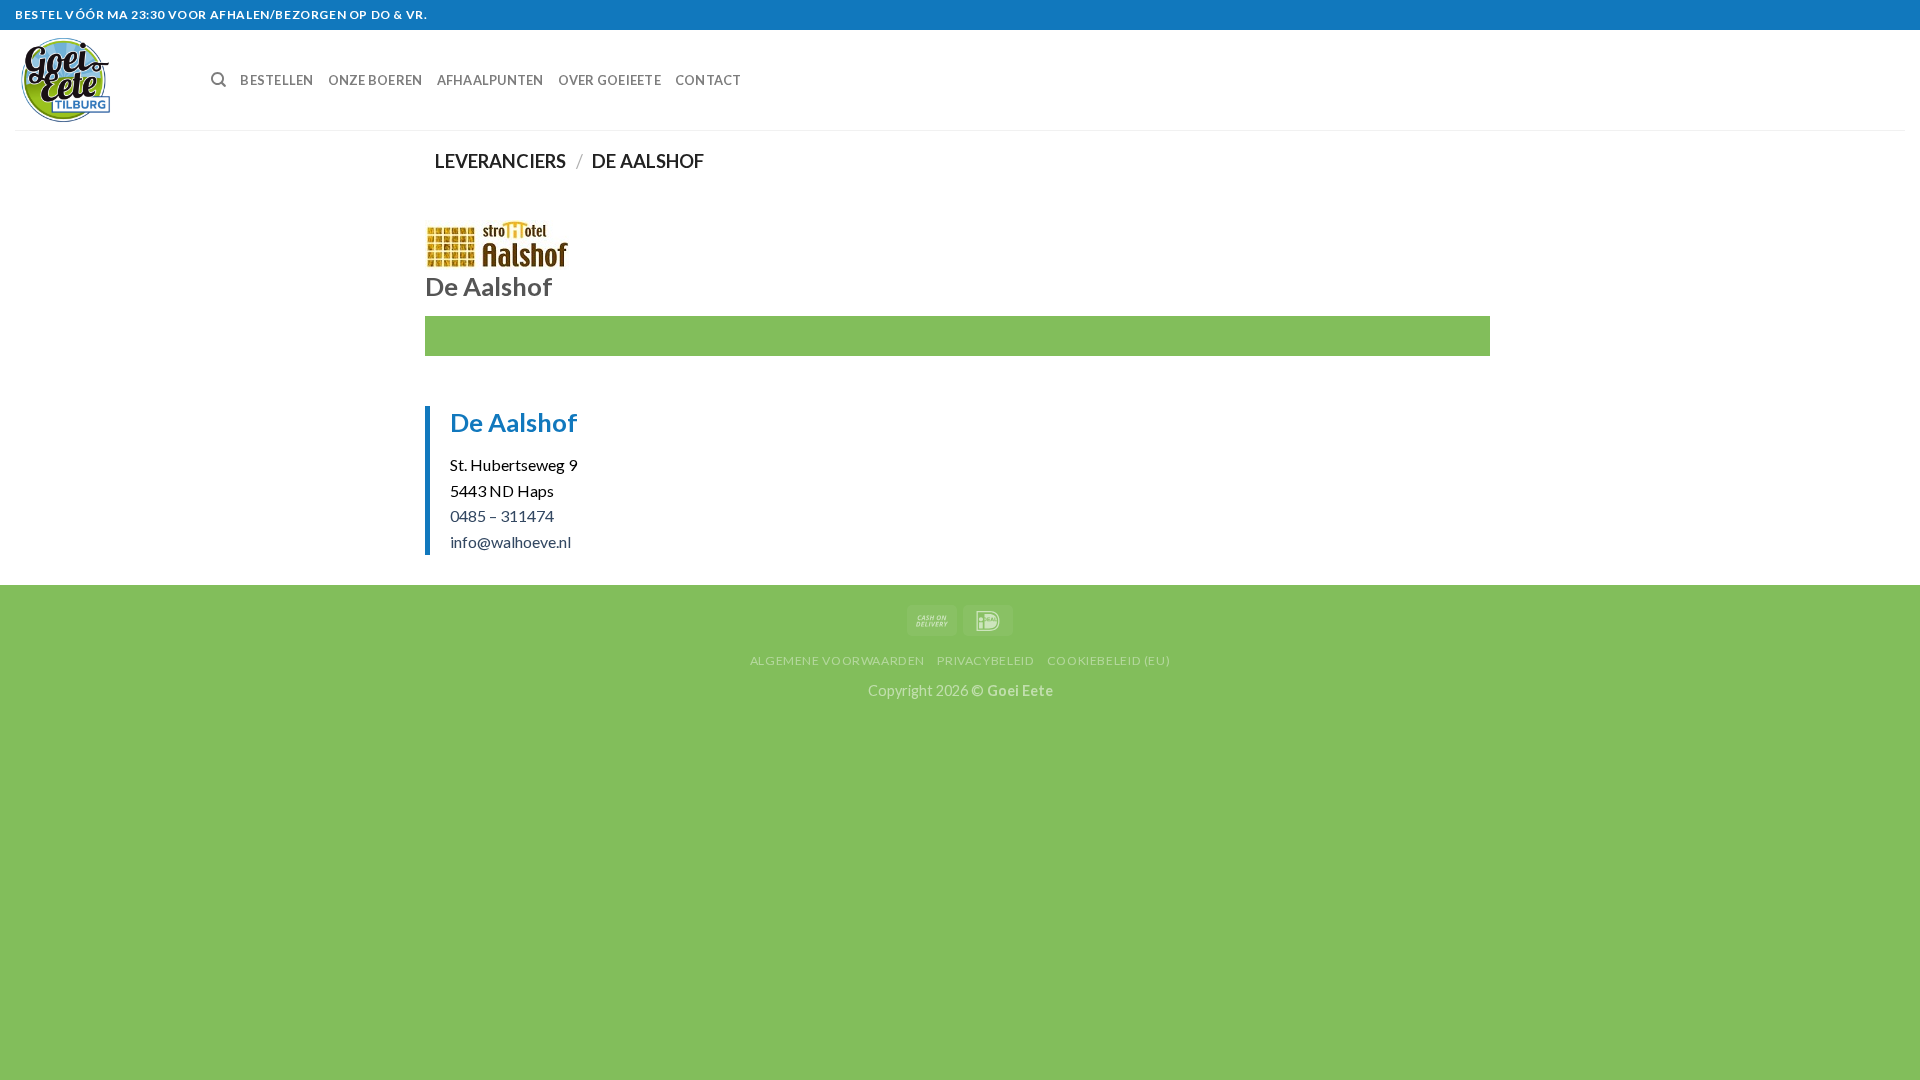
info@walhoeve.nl (510, 541)
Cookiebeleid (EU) (1108, 660)
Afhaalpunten (490, 80)
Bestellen (276, 80)
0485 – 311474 (502, 515)
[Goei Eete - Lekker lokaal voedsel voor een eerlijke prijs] (98, 80)
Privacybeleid (985, 660)
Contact (708, 80)
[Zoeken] (218, 80)
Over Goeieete (609, 80)
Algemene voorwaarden (837, 660)
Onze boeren (375, 80)
